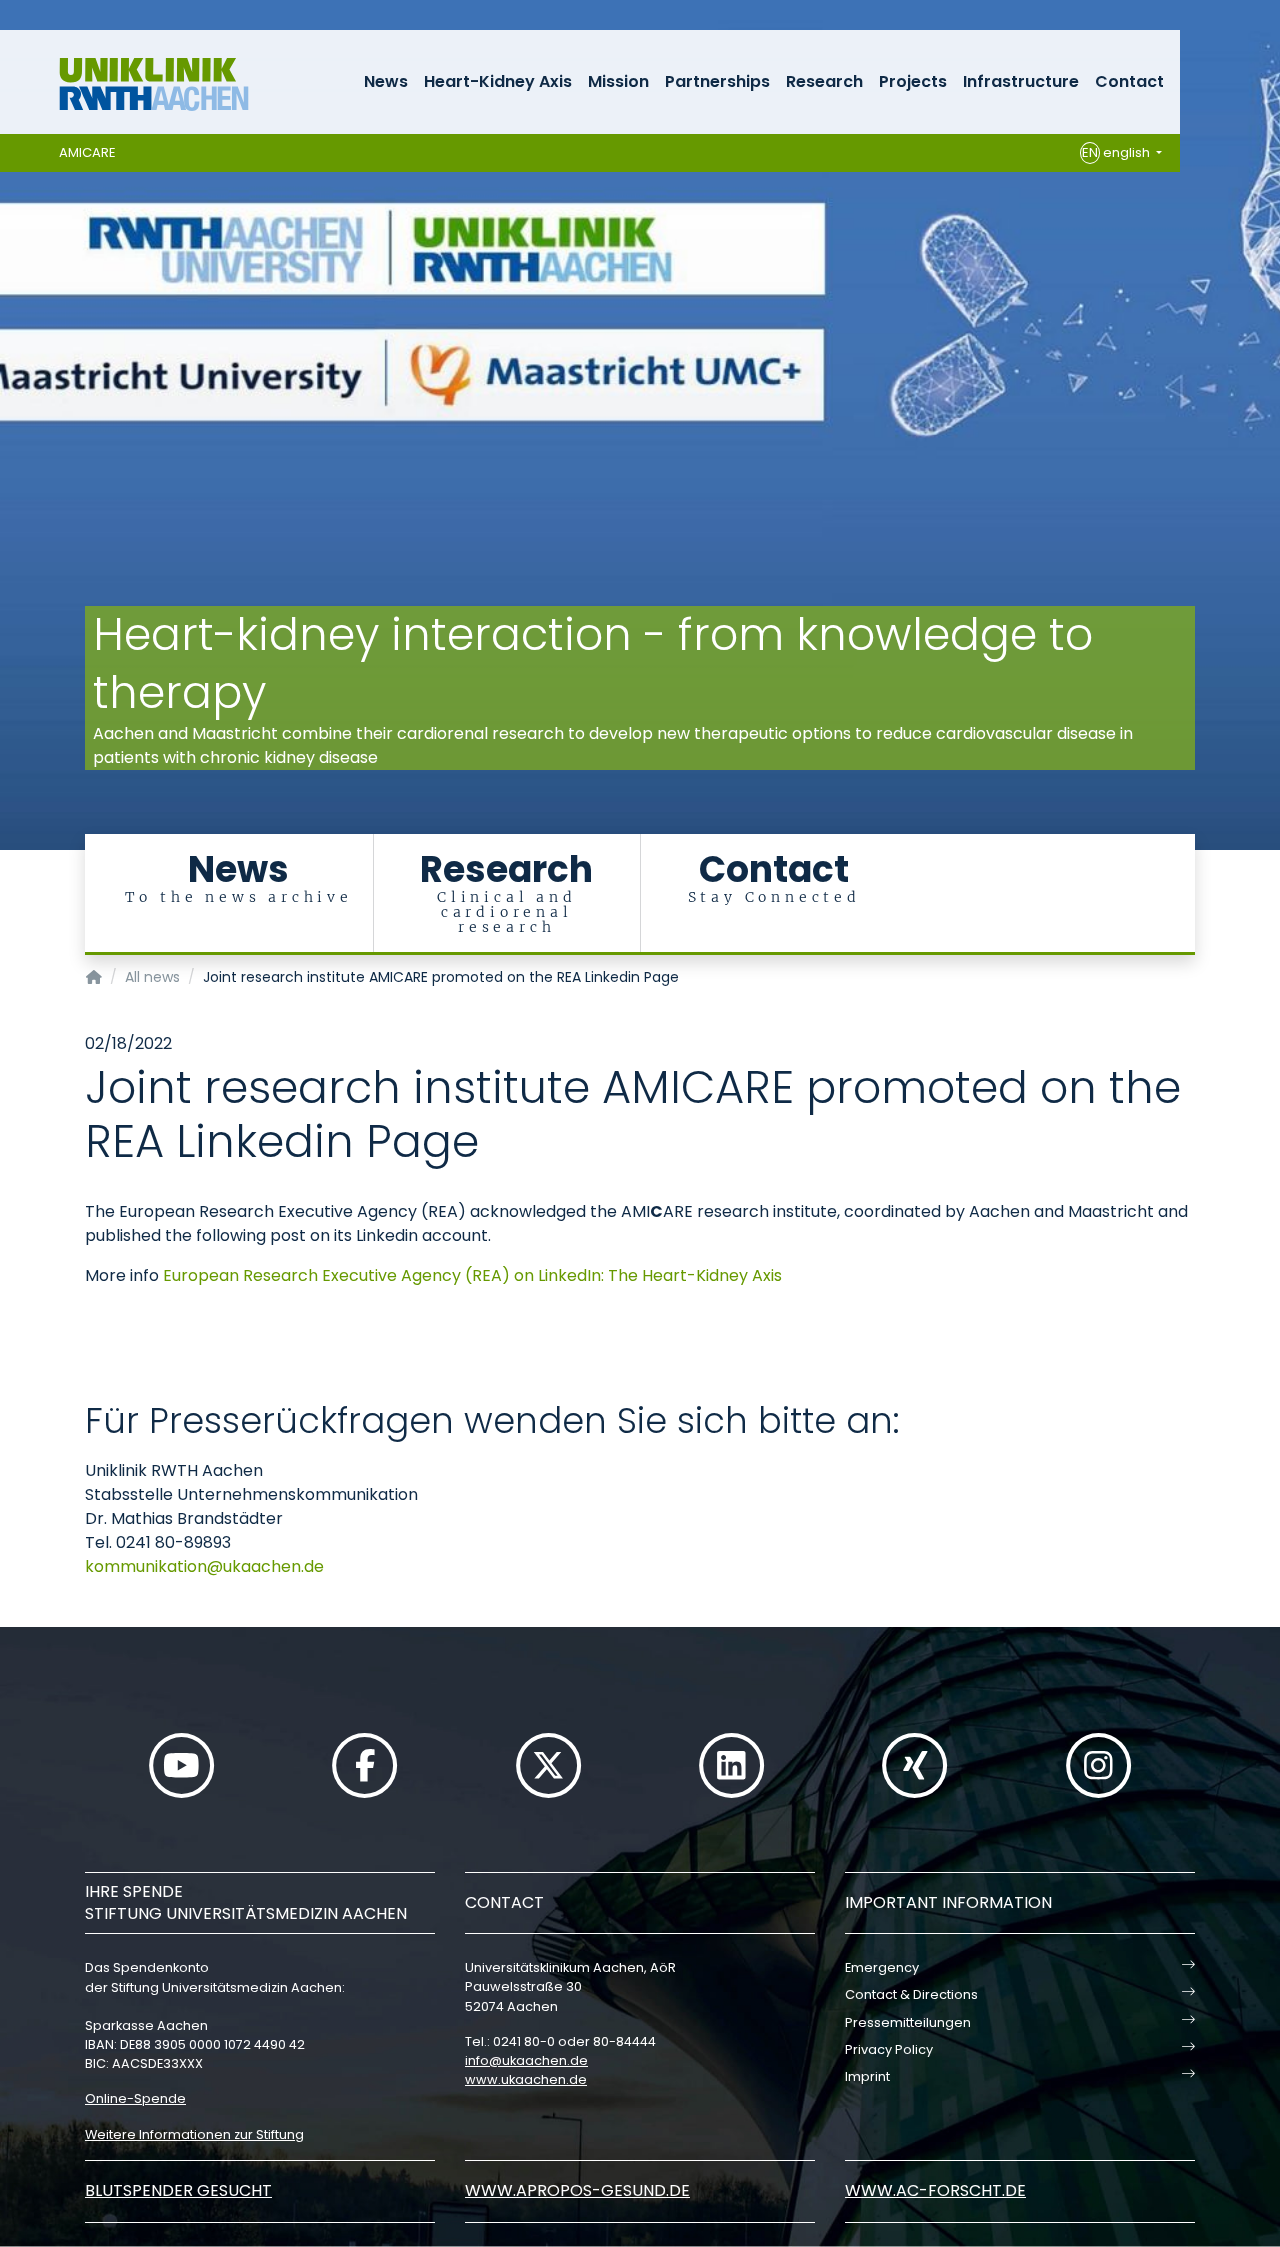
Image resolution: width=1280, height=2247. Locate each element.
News (386, 81)
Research (824, 81)
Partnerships (717, 81)
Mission (618, 81)
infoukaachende (526, 2060)
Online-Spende (135, 2098)
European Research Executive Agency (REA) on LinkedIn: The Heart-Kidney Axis (472, 1275)
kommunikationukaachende (204, 1566)
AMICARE (87, 152)
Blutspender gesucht (178, 2190)
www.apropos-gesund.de (577, 2190)
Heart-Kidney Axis (498, 81)
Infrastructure (1021, 81)
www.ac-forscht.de (935, 2190)
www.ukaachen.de (526, 2079)
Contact (1129, 81)
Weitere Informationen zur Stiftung (194, 2134)
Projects (913, 81)
